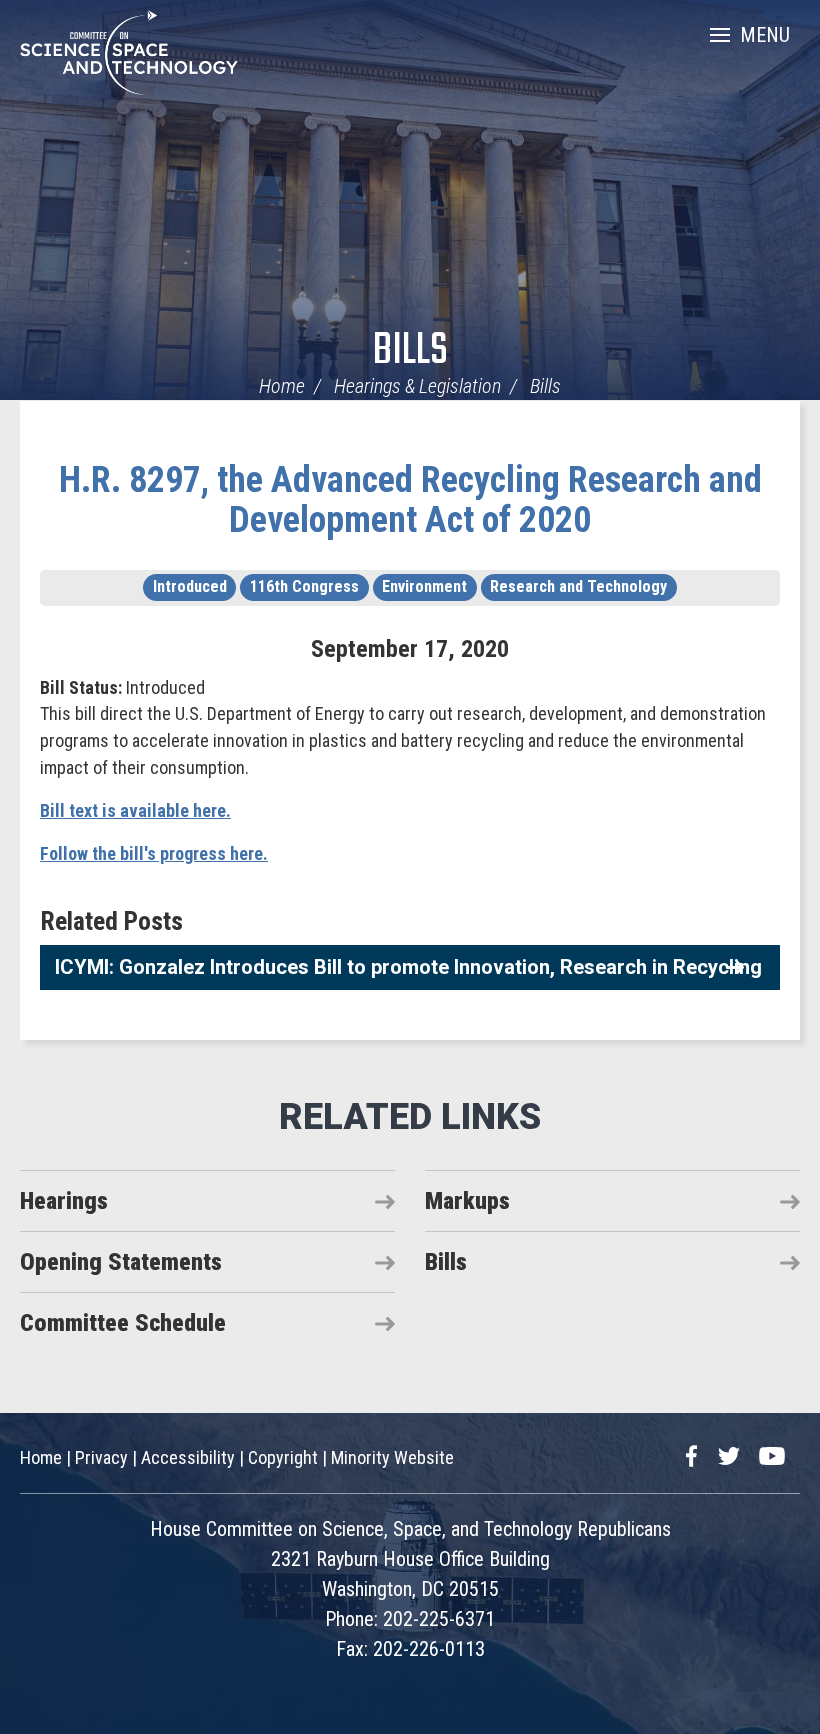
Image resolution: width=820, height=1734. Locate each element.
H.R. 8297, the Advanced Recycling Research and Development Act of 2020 (410, 500)
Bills (410, 351)
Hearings (64, 1201)
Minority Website (392, 1457)
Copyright (283, 1457)
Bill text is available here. (135, 810)
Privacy (101, 1457)
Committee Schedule (123, 1323)
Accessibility (188, 1457)
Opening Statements (121, 1262)
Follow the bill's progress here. (154, 853)
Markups (467, 1201)
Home (282, 386)
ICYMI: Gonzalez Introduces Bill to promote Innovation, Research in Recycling (408, 967)
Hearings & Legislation (417, 386)
